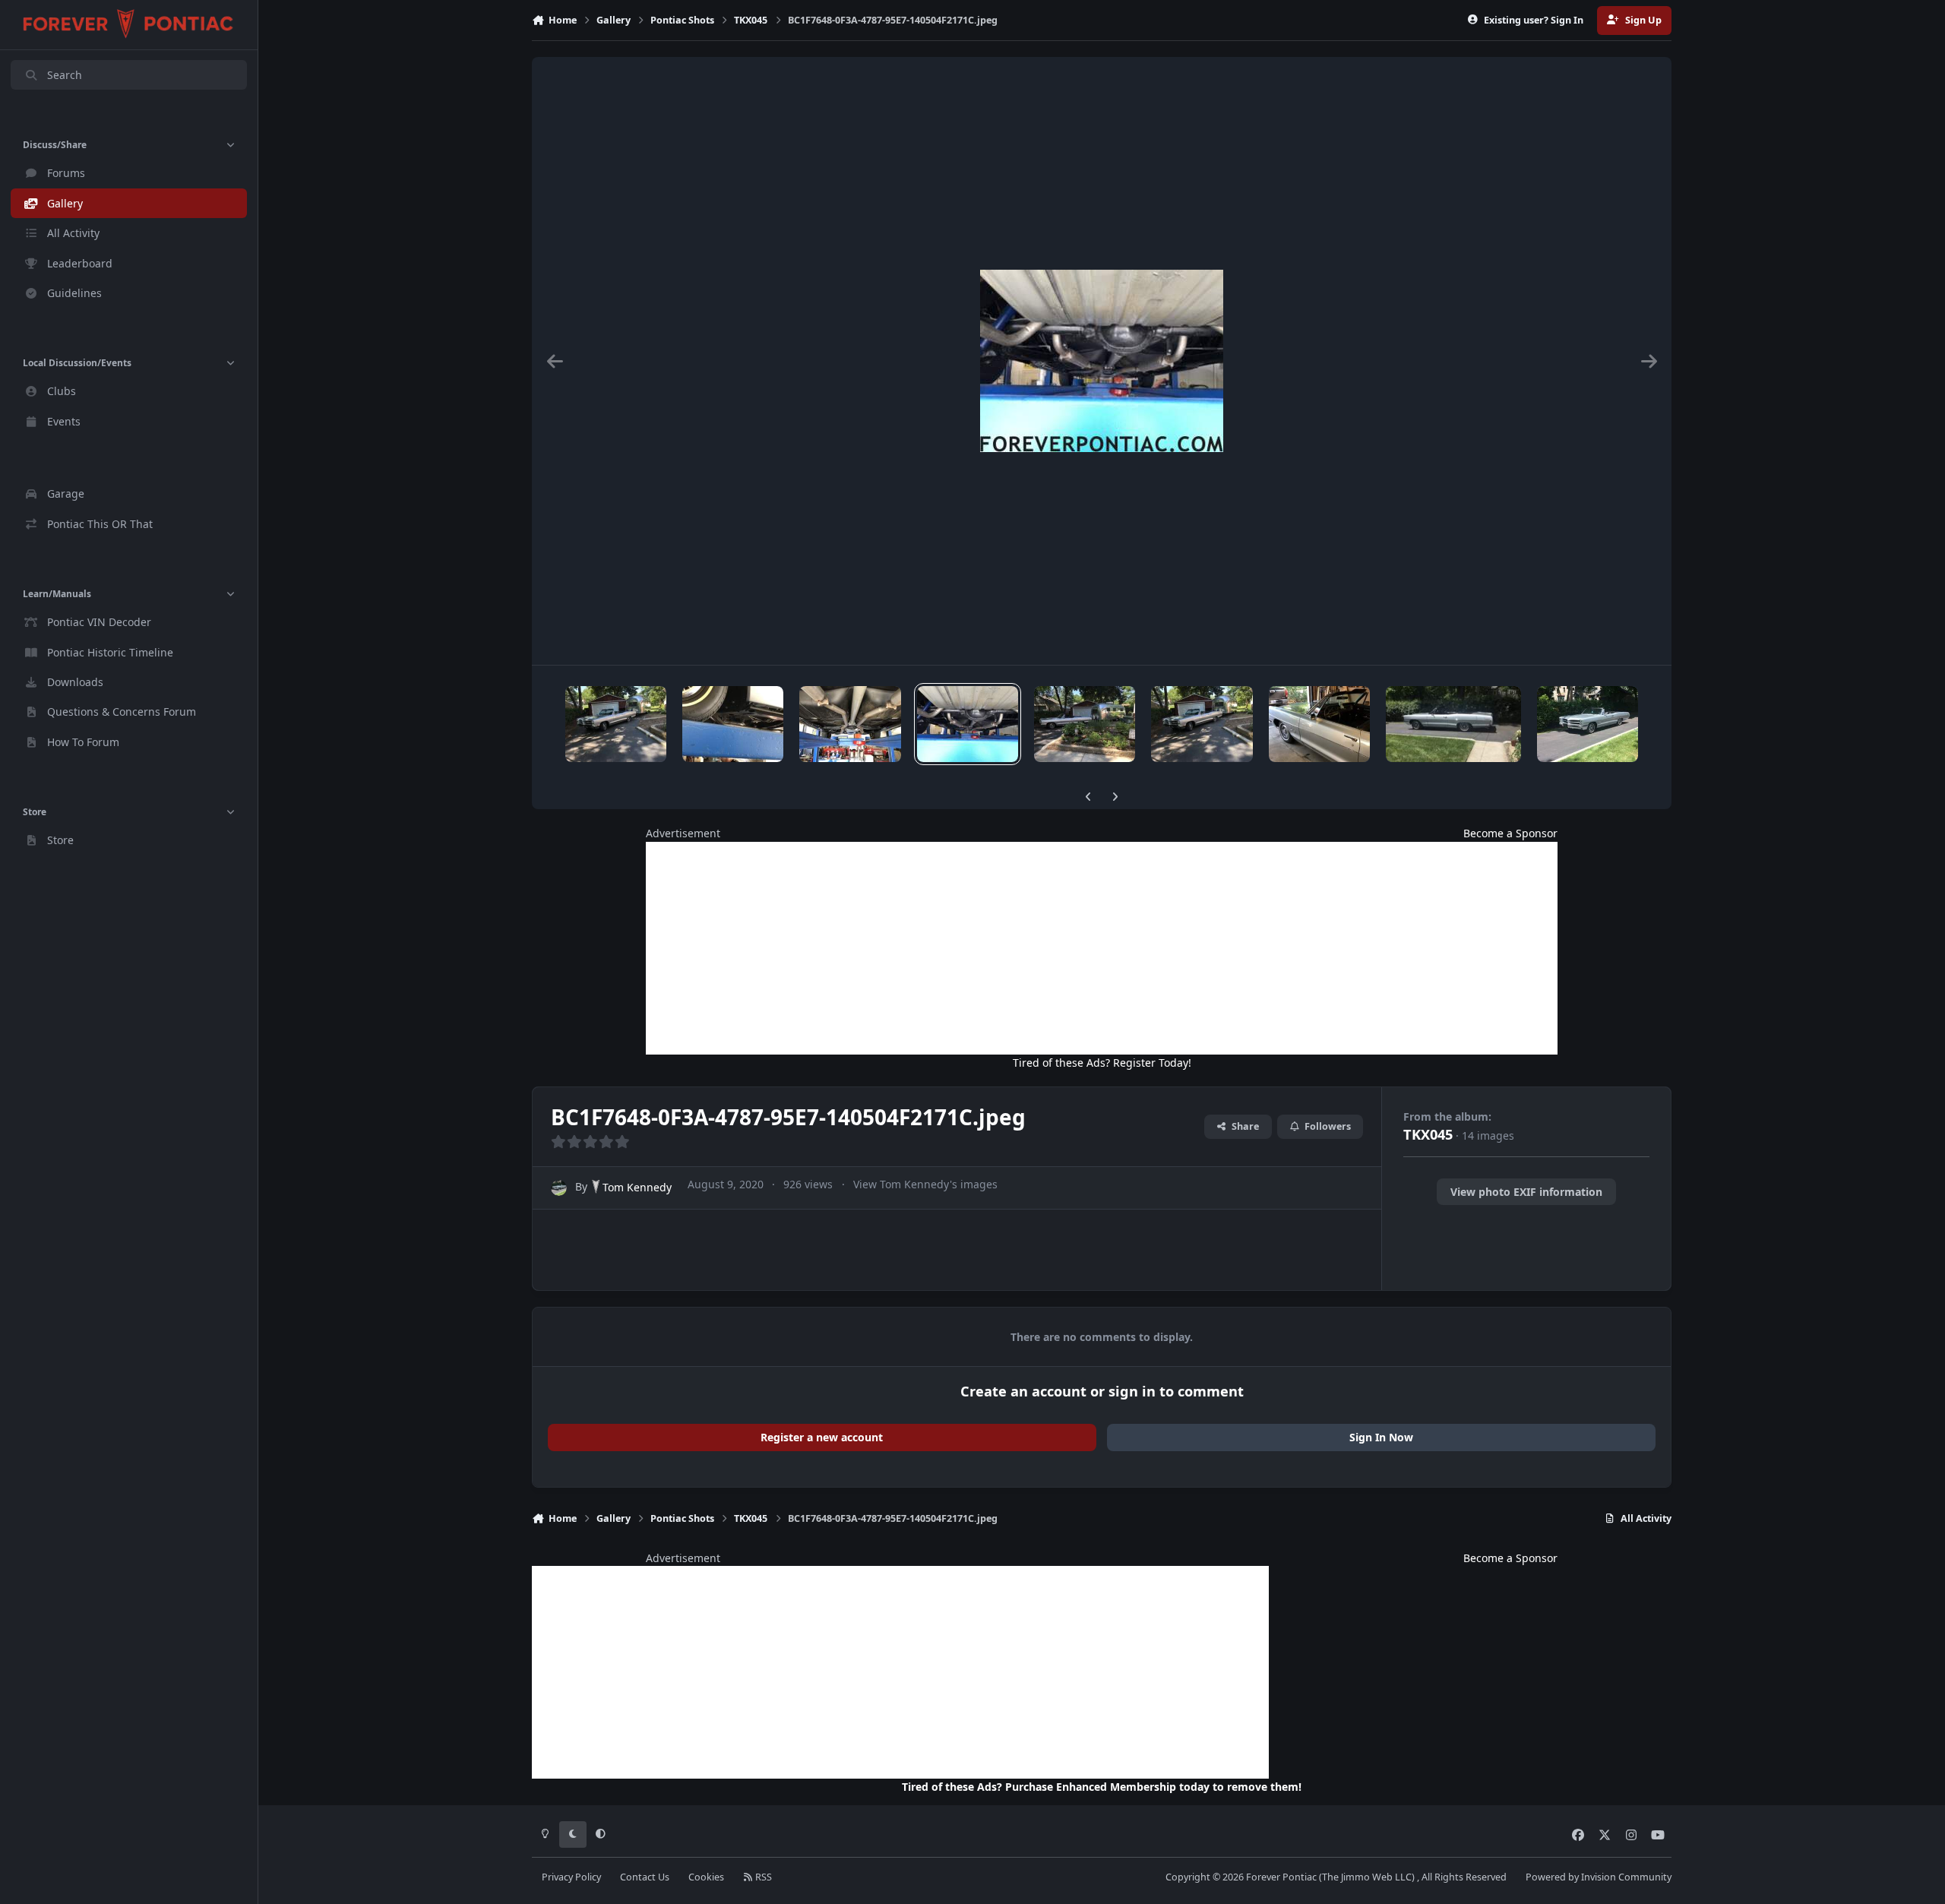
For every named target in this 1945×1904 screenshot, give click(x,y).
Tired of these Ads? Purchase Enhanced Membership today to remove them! (1102, 1787)
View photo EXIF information (1526, 1192)
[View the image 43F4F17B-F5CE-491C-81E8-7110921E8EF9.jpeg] (733, 724)
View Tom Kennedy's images (925, 1184)
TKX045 (1428, 1134)
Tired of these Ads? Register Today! (1102, 1063)
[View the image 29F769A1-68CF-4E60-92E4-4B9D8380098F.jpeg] (1588, 724)
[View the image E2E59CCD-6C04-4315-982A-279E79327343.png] (1453, 724)
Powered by (1599, 1877)
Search (65, 75)
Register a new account (822, 1437)
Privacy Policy (571, 1877)
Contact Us (645, 1877)
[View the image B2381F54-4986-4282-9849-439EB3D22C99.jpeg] (616, 724)
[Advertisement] (1102, 948)
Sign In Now (1381, 1437)
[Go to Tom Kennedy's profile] (559, 1188)
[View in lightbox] (1102, 361)
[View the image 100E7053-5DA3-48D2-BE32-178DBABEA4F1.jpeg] (1202, 724)
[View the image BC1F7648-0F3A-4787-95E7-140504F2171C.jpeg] (968, 724)
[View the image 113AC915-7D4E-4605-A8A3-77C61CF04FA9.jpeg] (850, 724)
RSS (762, 1877)
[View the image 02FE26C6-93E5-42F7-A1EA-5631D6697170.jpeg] (1319, 724)
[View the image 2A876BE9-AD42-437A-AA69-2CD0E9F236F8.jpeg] (1085, 724)
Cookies (706, 1877)
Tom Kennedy (637, 1187)
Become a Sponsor (1510, 833)
